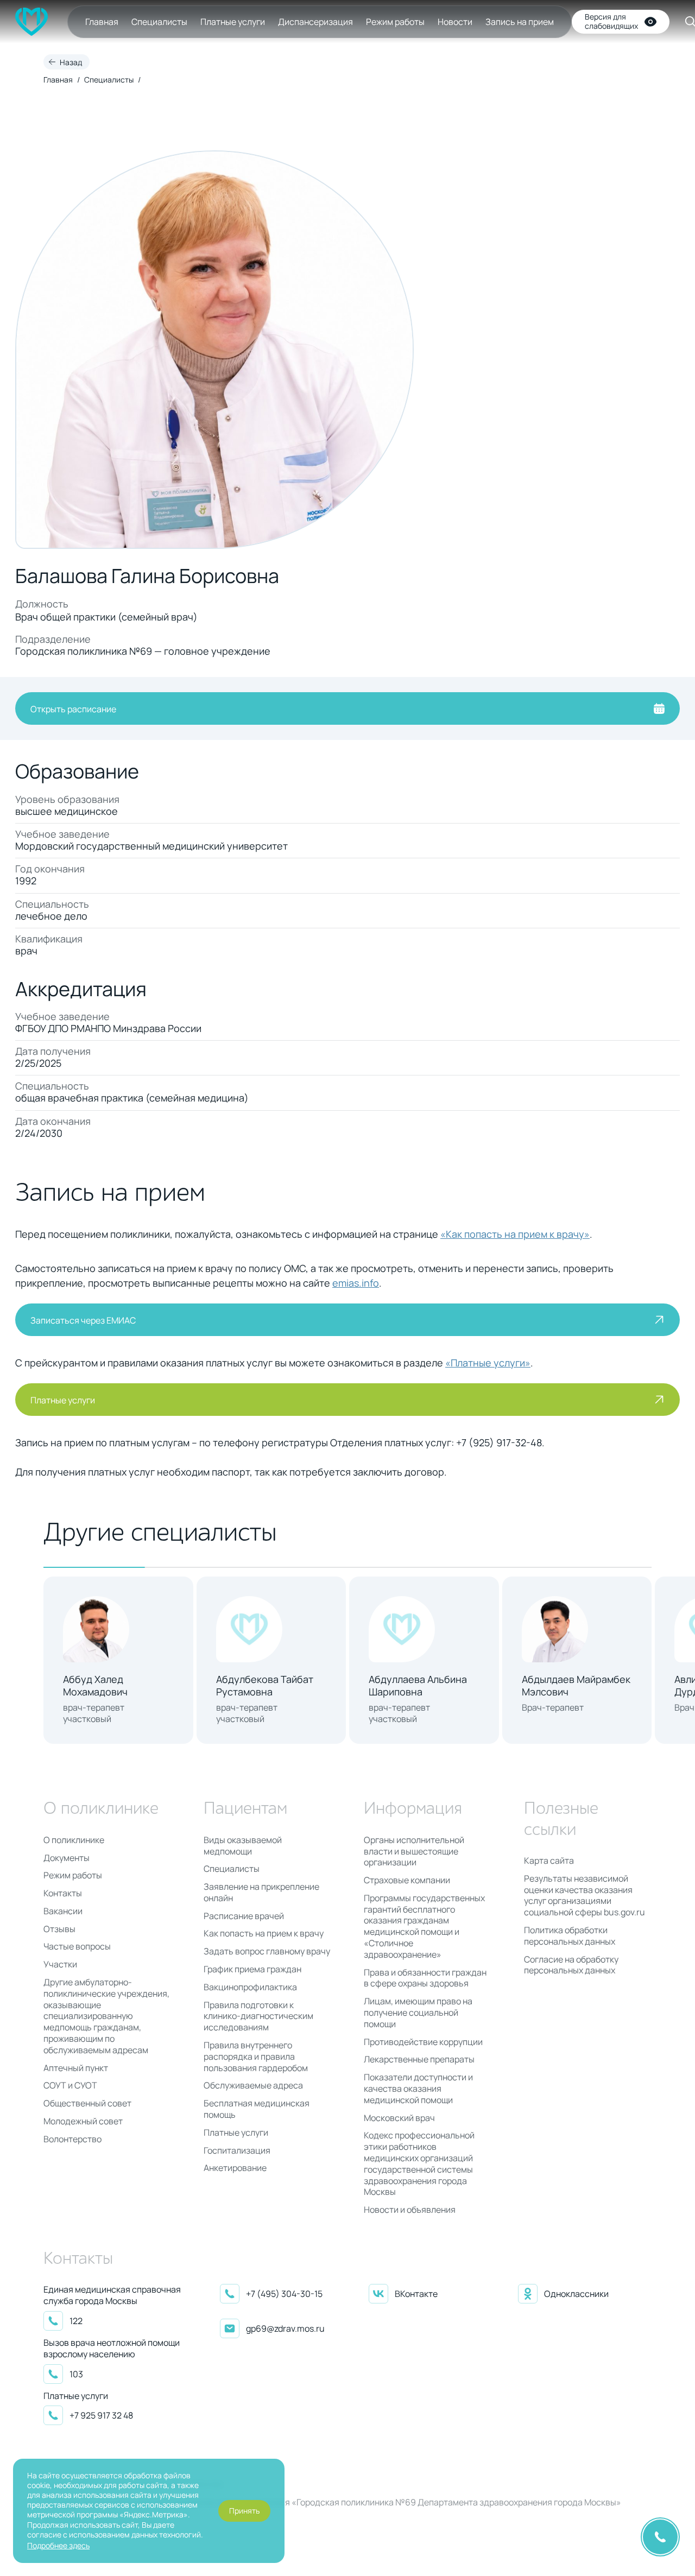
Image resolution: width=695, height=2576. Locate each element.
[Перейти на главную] (31, 22)
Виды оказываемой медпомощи (243, 1846)
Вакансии (63, 1911)
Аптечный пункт (76, 2068)
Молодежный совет (83, 2121)
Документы (67, 1858)
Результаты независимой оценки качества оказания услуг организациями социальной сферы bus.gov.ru (585, 1895)
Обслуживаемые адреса (253, 2086)
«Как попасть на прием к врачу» (515, 1234)
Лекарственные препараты (419, 2059)
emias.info (356, 1283)
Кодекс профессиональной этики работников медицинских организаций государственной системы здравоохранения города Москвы (419, 2164)
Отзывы (59, 1929)
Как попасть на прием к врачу (264, 1933)
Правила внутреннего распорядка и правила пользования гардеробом (256, 2056)
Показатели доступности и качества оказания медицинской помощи (418, 2088)
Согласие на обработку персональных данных (571, 1965)
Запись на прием (520, 22)
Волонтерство (72, 2139)
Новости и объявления (410, 2210)
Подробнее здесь (58, 2545)
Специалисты (159, 22)
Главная (102, 22)
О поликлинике (74, 1840)
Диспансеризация (315, 22)
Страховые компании (407, 1880)
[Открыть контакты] (660, 2537)
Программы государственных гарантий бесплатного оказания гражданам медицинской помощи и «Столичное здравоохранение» (424, 1926)
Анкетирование (235, 2168)
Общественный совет (87, 2103)
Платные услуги (233, 22)
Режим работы (395, 22)
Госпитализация (237, 2151)
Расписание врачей (244, 1916)
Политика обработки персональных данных (570, 1936)
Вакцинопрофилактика (250, 1987)
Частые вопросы (77, 1947)
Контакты (63, 1893)
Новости (455, 22)
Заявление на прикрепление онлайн (261, 1893)
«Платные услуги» (488, 1363)
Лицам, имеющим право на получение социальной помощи (418, 2012)
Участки (60, 1964)
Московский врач (399, 2118)
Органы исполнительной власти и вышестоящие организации (414, 1851)
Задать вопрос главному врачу (267, 1951)
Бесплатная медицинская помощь (257, 2109)
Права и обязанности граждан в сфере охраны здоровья (425, 1978)
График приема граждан (252, 1969)
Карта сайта (549, 1861)
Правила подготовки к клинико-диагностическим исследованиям (258, 2016)
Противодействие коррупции (423, 2042)
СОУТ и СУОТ (70, 2086)
